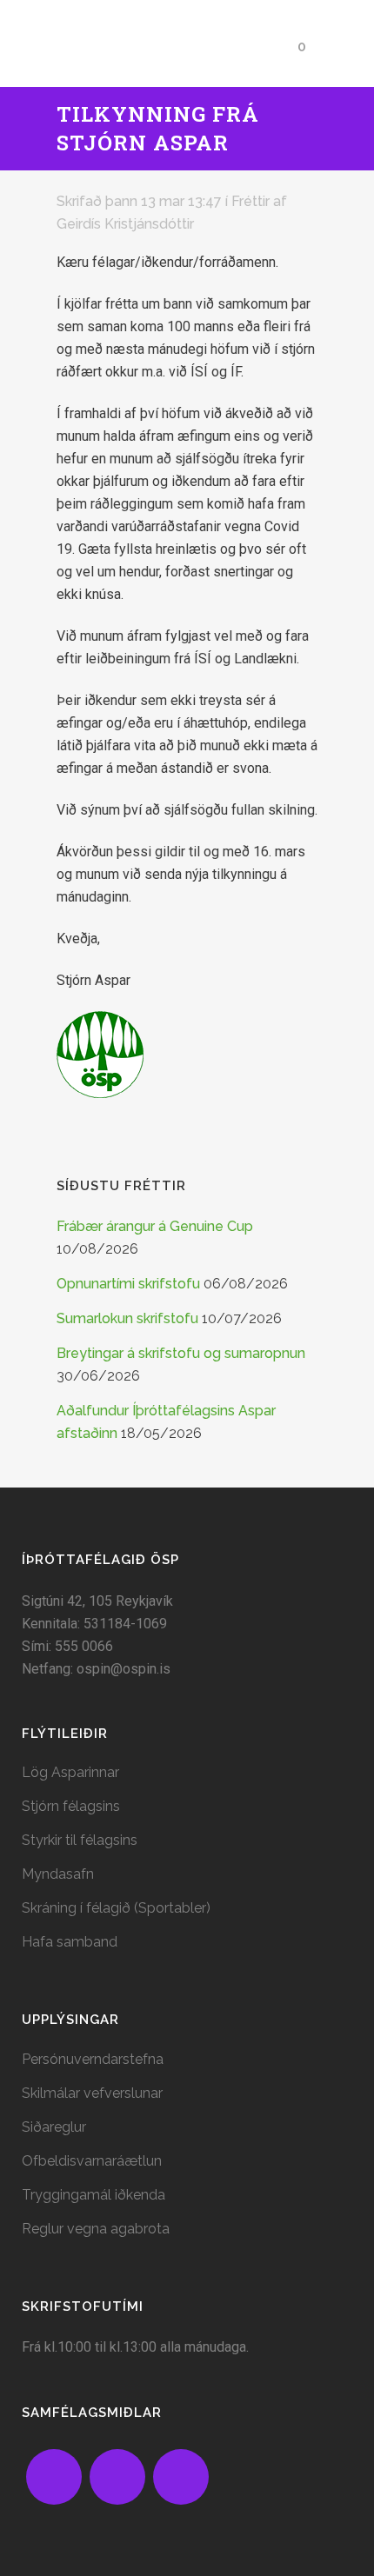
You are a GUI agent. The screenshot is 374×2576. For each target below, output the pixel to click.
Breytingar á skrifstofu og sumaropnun (181, 1353)
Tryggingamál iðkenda (93, 2195)
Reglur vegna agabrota (96, 2229)
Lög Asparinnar (70, 1772)
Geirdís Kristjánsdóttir (125, 224)
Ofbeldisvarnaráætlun (92, 2161)
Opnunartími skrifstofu (128, 1284)
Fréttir (250, 201)
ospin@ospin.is (124, 1669)
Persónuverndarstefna (93, 2059)
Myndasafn (58, 1874)
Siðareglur (54, 2127)
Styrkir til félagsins (80, 1840)
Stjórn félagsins (71, 1806)
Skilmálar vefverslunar (92, 2093)
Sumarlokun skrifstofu (127, 1318)
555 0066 (84, 1646)
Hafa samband (70, 1942)
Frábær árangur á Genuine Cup (155, 1226)
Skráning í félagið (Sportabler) (116, 1908)
